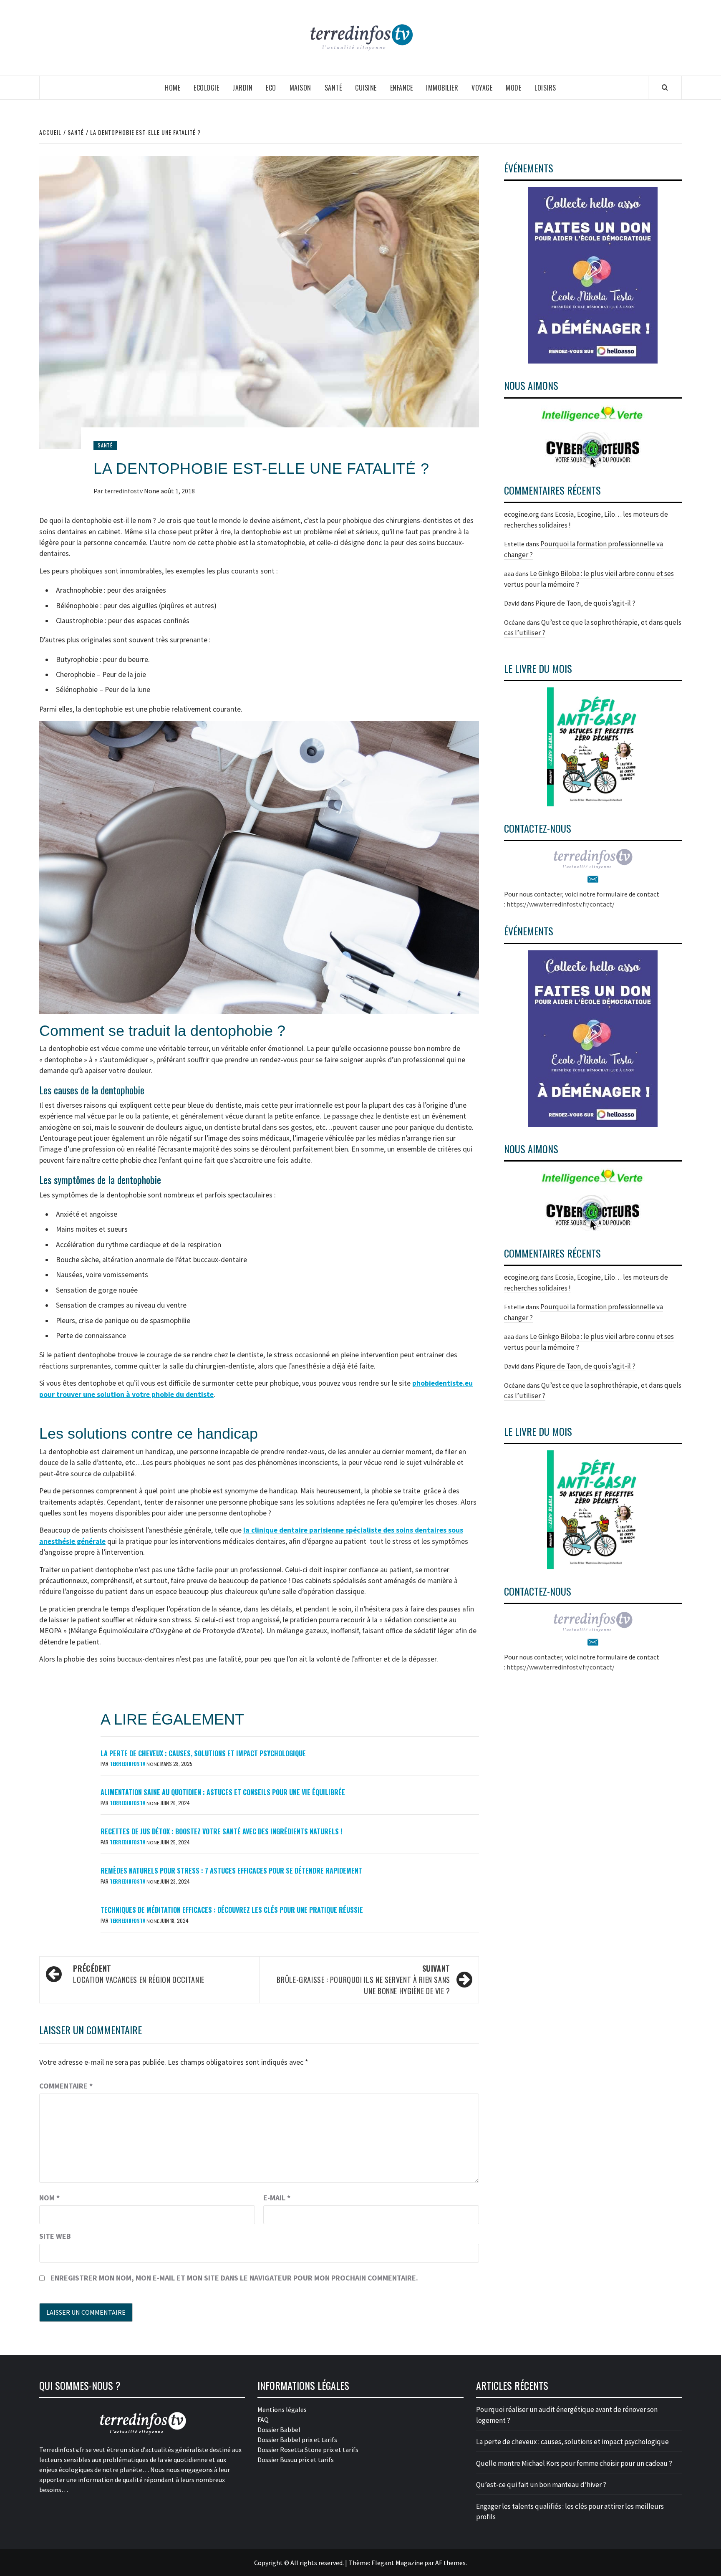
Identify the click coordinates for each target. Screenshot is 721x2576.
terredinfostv (124, 491)
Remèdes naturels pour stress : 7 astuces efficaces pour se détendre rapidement (231, 1871)
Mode (513, 88)
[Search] (665, 87)
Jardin (242, 88)
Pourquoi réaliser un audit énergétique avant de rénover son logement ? (567, 2415)
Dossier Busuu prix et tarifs (296, 2460)
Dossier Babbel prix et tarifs (297, 2440)
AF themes (450, 2563)
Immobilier (442, 88)
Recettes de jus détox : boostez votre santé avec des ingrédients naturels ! (221, 1831)
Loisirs (545, 88)
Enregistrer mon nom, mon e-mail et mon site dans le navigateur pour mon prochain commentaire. (234, 2278)
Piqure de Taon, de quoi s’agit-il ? (585, 603)
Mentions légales (282, 2409)
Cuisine (366, 88)
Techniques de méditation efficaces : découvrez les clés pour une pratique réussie (232, 1910)
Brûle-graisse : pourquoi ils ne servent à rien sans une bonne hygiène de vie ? (363, 1980)
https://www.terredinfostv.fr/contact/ (561, 904)
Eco (271, 88)
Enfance (402, 88)
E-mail (277, 2198)
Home (173, 88)
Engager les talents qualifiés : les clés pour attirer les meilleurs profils (570, 2512)
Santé (333, 88)
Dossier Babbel (279, 2430)
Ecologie (206, 88)
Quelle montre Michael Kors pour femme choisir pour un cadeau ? (574, 2463)
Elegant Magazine (397, 2563)
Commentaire (66, 2086)
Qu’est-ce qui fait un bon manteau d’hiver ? (541, 2485)
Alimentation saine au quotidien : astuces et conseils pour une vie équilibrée (223, 1792)
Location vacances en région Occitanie (139, 1974)
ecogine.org (522, 514)
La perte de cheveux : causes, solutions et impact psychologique (203, 1753)
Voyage (482, 88)
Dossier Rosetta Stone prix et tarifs (308, 2450)
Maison (300, 88)
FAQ (263, 2419)
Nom (49, 2198)
